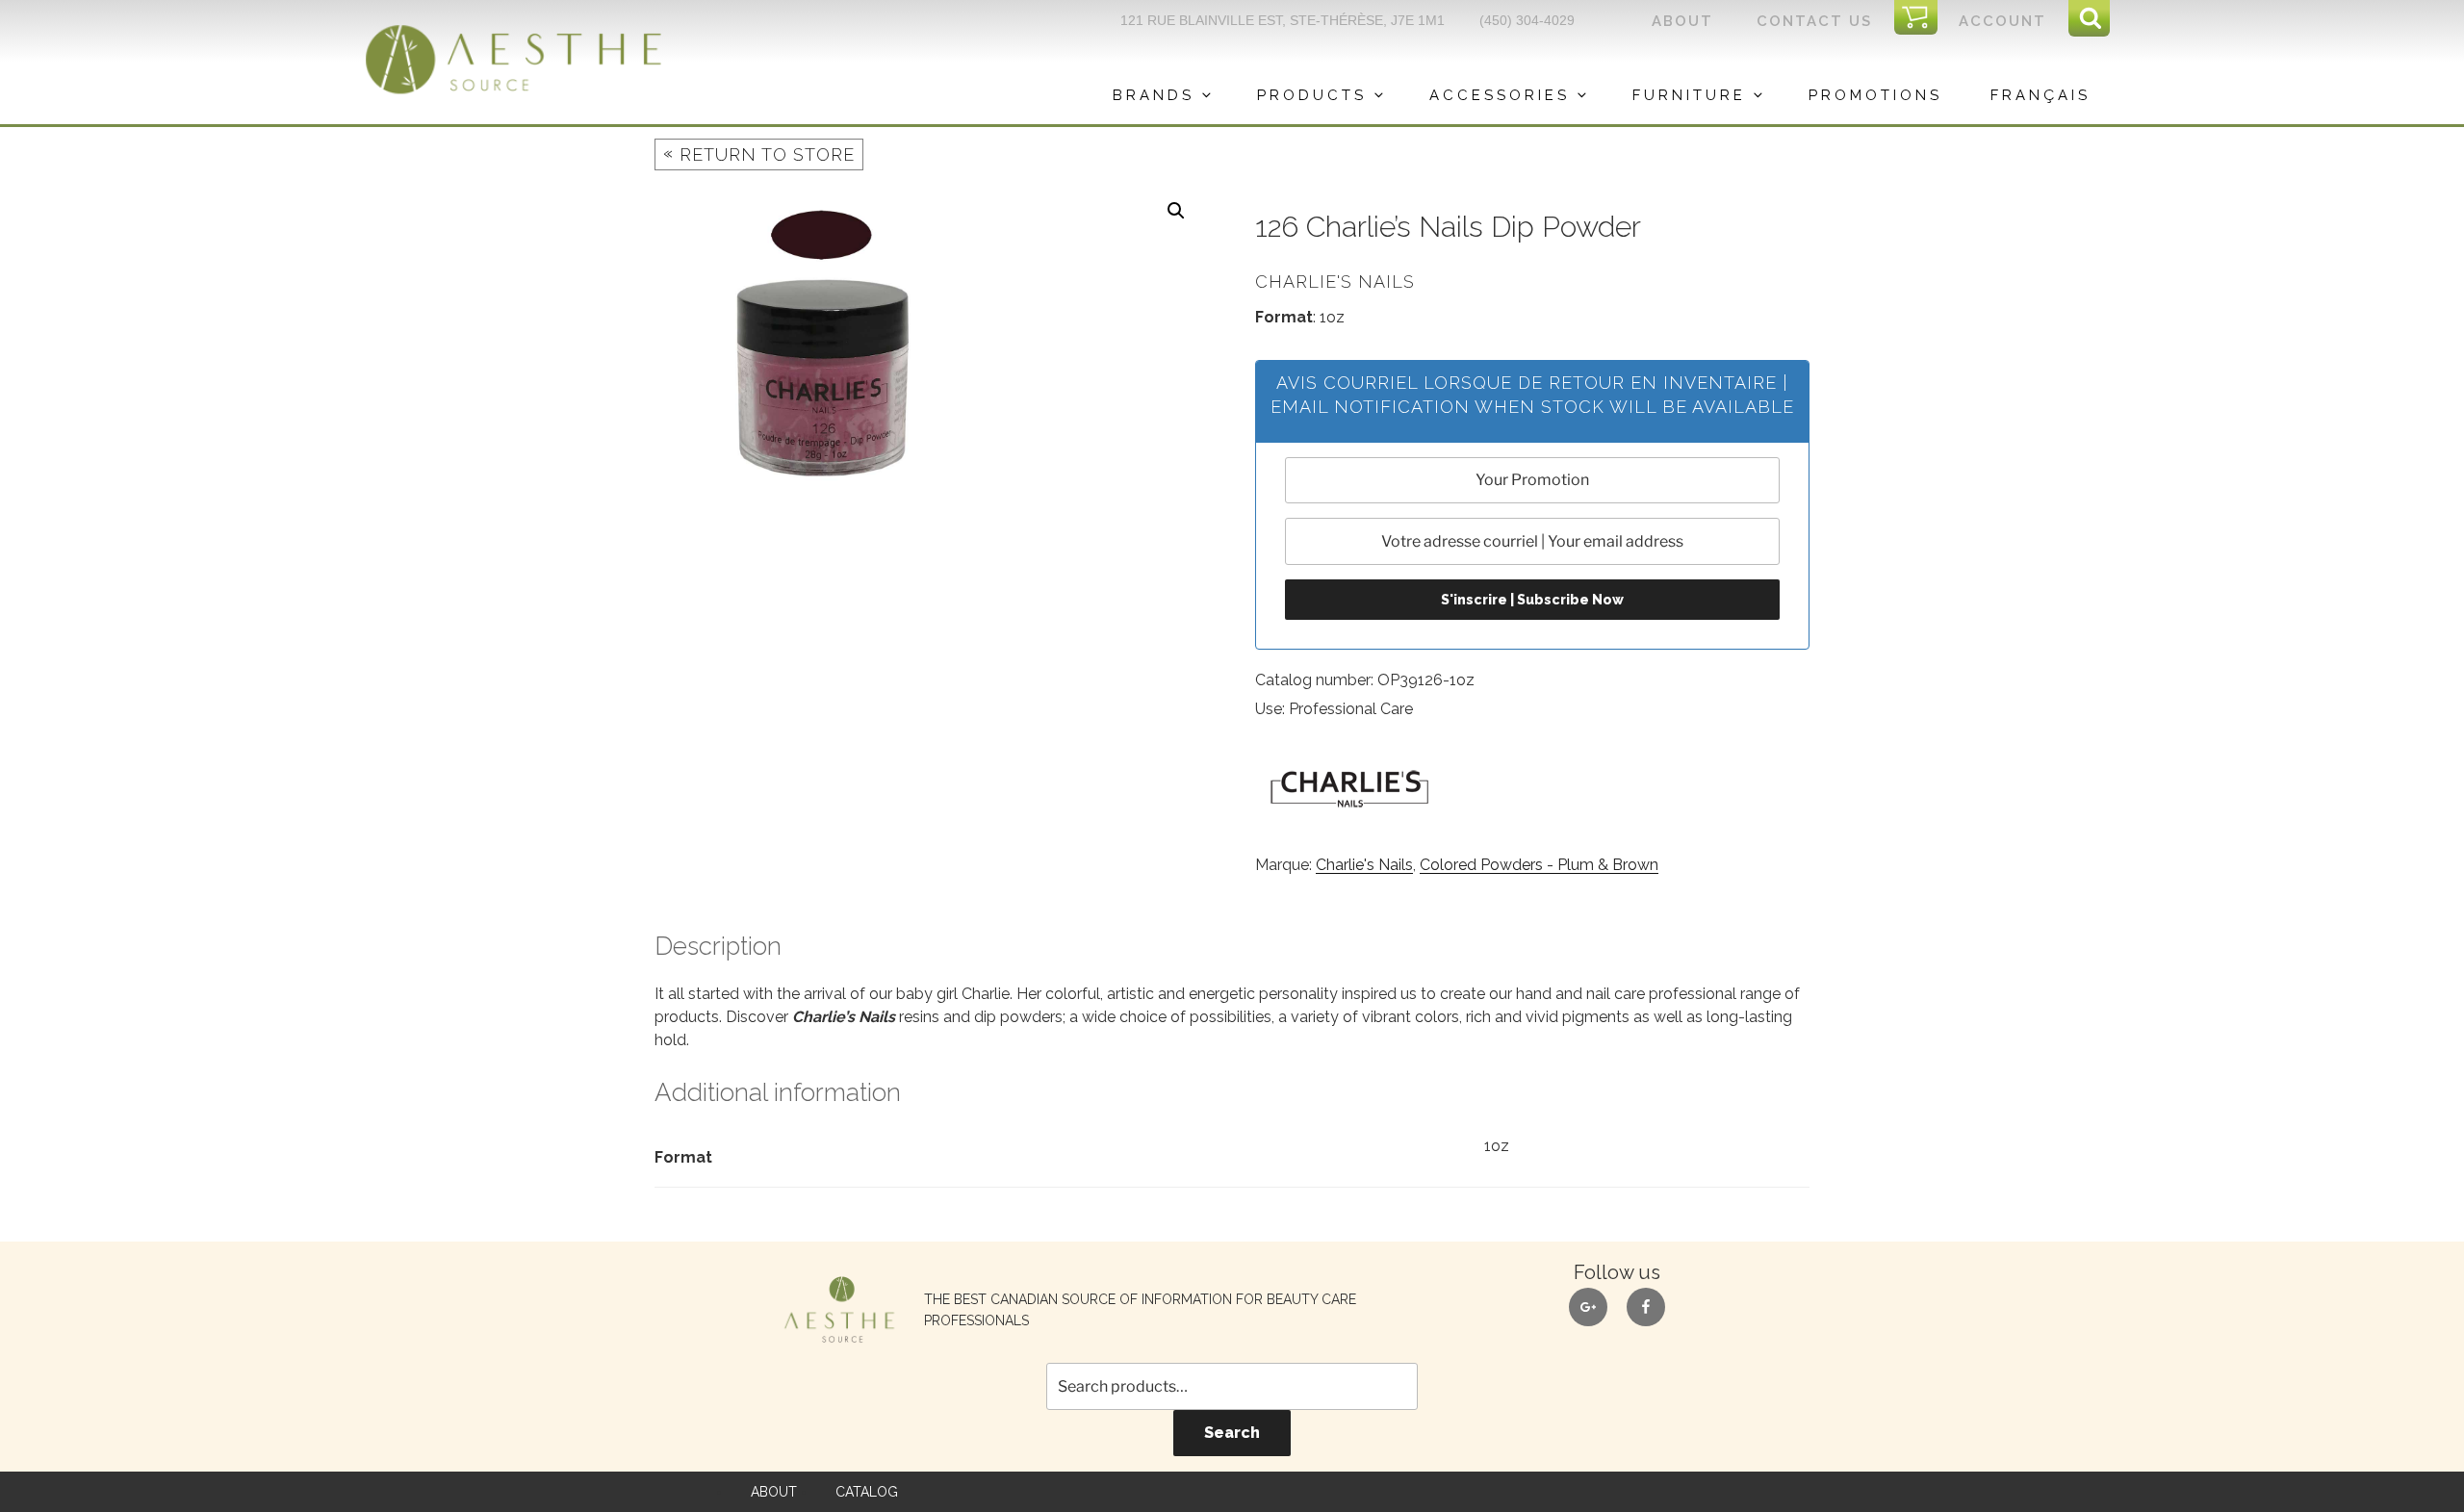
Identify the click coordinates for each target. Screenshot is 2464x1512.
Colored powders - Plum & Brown (1539, 865)
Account (2002, 21)
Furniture (1689, 95)
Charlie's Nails (1364, 865)
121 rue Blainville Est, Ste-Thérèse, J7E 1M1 (1283, 20)
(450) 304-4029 (1527, 20)
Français (2040, 95)
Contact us (1814, 21)
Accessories (1500, 95)
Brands (1154, 95)
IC (1922, 18)
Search (1232, 1433)
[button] (1176, 211)
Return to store (759, 154)
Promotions (1875, 95)
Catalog (867, 1492)
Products (1312, 95)
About (1682, 21)
